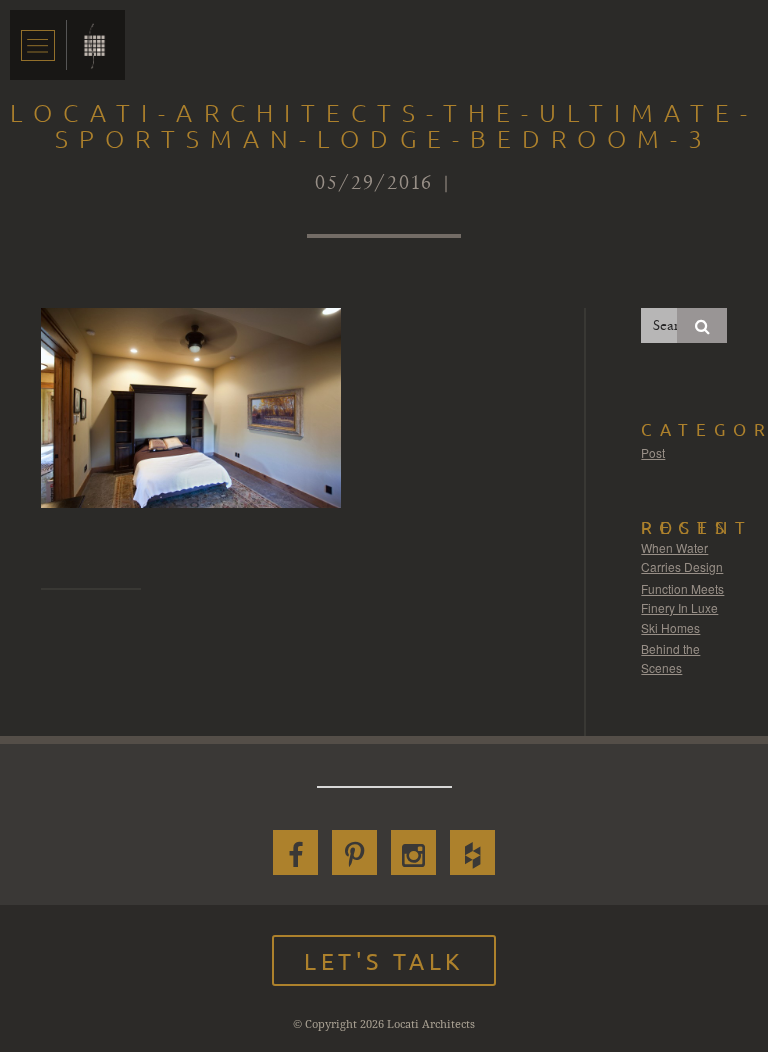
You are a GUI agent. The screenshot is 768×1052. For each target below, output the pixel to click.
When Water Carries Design (682, 557)
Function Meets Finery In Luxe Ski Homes (682, 608)
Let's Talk (384, 960)
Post (653, 452)
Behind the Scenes (670, 658)
